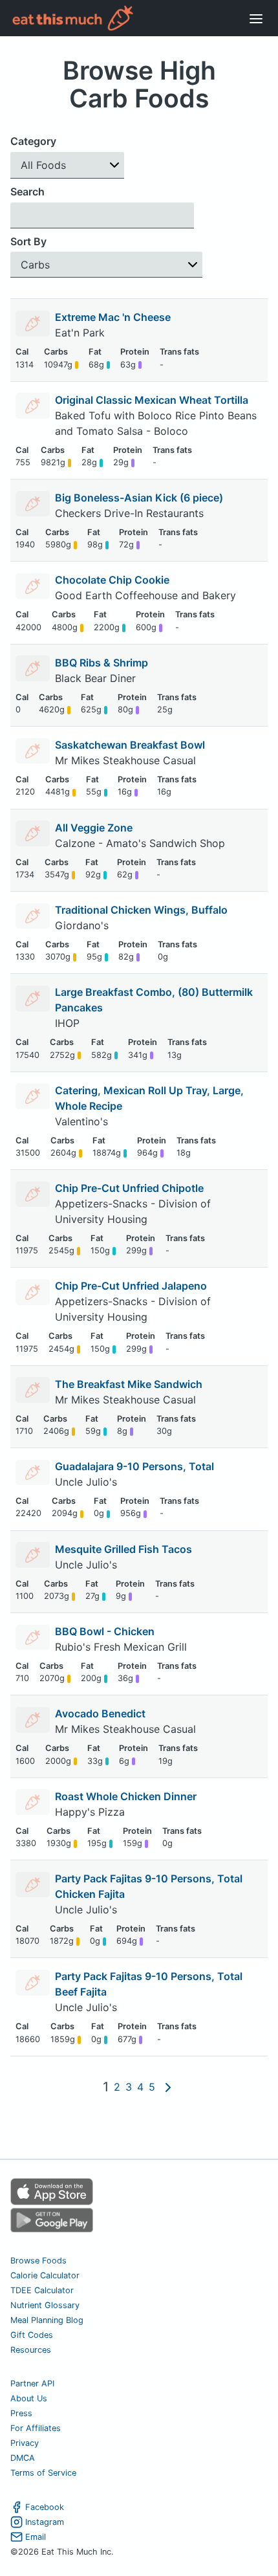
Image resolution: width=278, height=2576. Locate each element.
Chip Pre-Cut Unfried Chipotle (129, 1188)
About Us (29, 2398)
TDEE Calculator (42, 2290)
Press (21, 2413)
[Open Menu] (256, 18)
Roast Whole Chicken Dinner (126, 1796)
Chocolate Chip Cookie (112, 580)
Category (33, 141)
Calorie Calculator (45, 2275)
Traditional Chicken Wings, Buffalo (141, 910)
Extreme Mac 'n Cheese (113, 317)
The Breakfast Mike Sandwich (129, 1384)
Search (27, 192)
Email (36, 2537)
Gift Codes (32, 2335)
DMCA (23, 2458)
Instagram (45, 2522)
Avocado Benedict (100, 1713)
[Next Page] (168, 2087)
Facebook (45, 2507)
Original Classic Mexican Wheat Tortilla (152, 400)
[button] (67, 165)
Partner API (32, 2383)
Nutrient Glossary (45, 2305)
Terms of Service (43, 2473)
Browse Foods (38, 2261)
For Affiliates (36, 2428)
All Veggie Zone (94, 828)
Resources (31, 2350)
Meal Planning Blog (47, 2320)
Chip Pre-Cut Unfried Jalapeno (131, 1286)
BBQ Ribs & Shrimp (102, 663)
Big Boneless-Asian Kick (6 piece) (139, 498)
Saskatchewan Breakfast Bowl (130, 745)
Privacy (25, 2443)
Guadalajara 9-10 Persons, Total (134, 1466)
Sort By (28, 241)
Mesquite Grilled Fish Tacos (123, 1549)
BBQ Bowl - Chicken (105, 1631)
